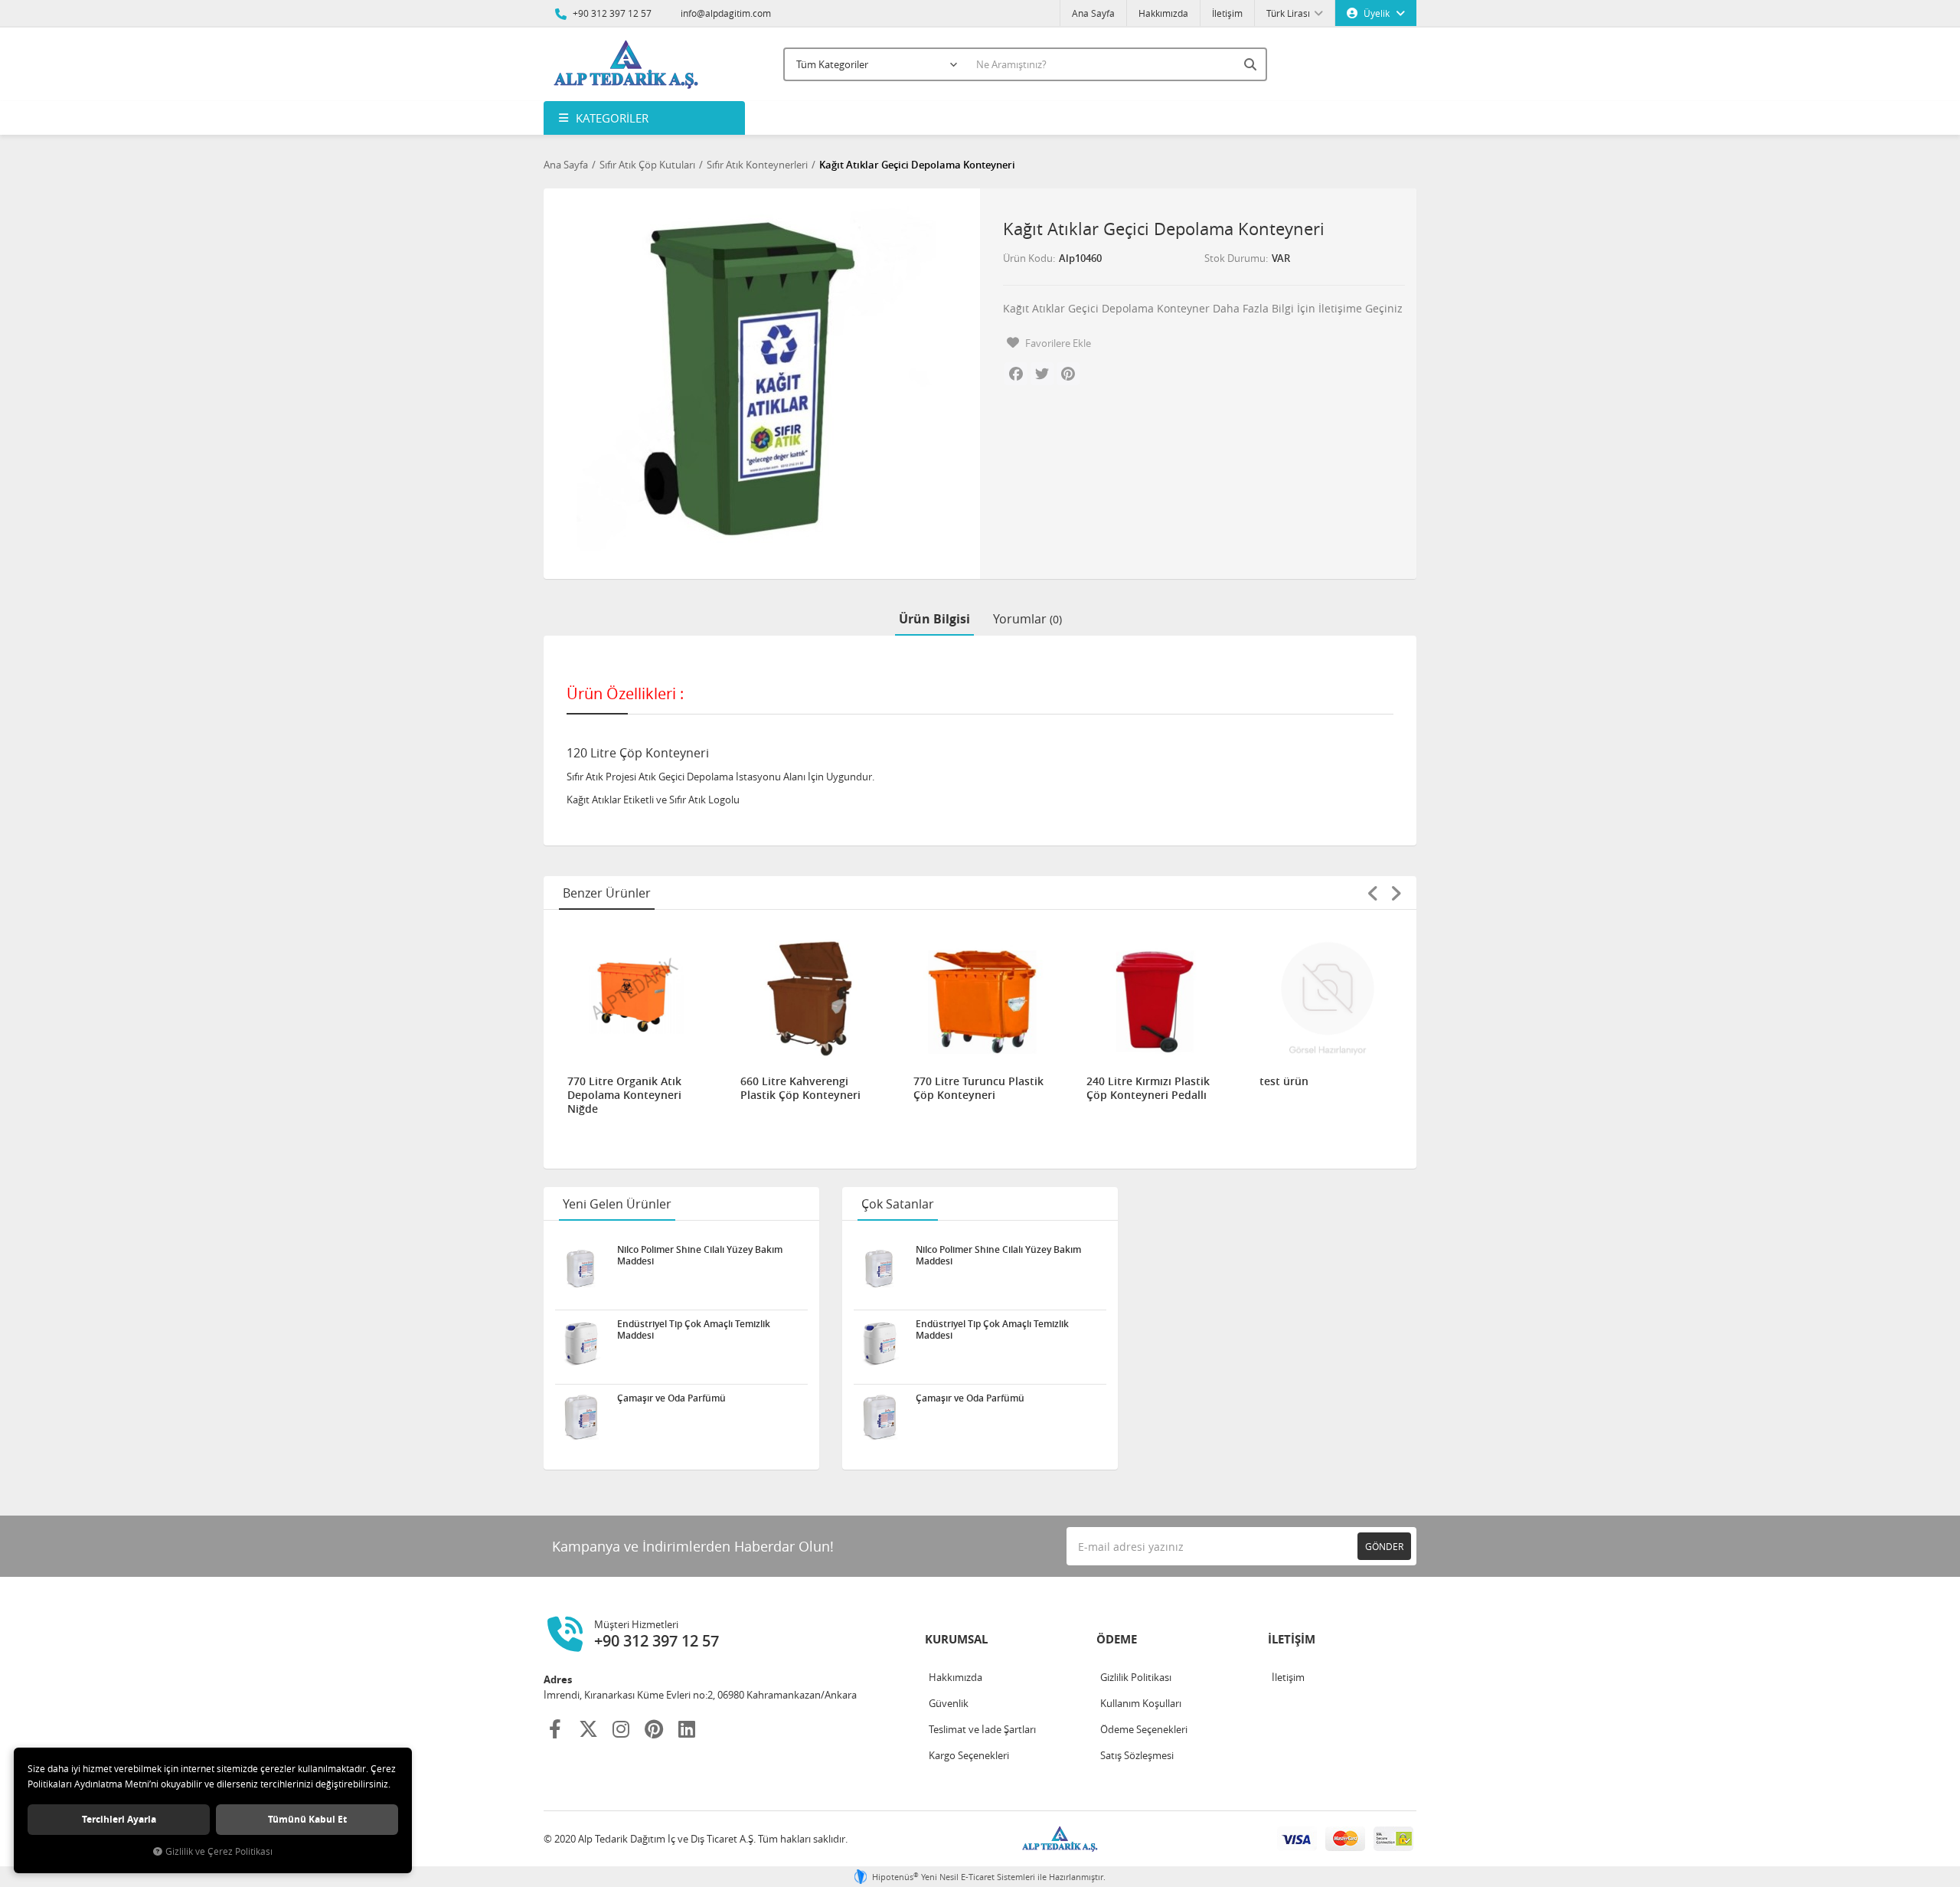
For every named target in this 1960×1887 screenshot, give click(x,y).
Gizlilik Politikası (1136, 1677)
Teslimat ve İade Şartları (982, 1729)
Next (1396, 893)
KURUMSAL (956, 1639)
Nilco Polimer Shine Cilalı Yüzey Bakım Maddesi (700, 1255)
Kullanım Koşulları (1141, 1703)
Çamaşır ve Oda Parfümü (671, 1398)
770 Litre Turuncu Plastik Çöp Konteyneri (978, 1088)
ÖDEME (1117, 1639)
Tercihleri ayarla (119, 1819)
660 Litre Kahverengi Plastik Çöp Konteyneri (800, 1088)
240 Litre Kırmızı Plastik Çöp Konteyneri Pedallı (1148, 1088)
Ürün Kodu (1028, 258)
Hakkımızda (1163, 13)
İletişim (1227, 13)
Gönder (1384, 1546)
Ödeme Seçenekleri (1144, 1729)
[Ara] (1252, 64)
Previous (1373, 893)
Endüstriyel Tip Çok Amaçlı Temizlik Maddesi (694, 1329)
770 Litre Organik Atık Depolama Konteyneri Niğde (624, 1095)
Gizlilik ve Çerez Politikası (219, 1851)
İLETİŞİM (1292, 1639)
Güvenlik (949, 1703)
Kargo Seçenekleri (969, 1755)
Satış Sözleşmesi (1137, 1755)
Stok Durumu (1235, 258)
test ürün (1284, 1081)
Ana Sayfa (1093, 13)
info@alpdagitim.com (726, 13)
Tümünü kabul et (307, 1819)
